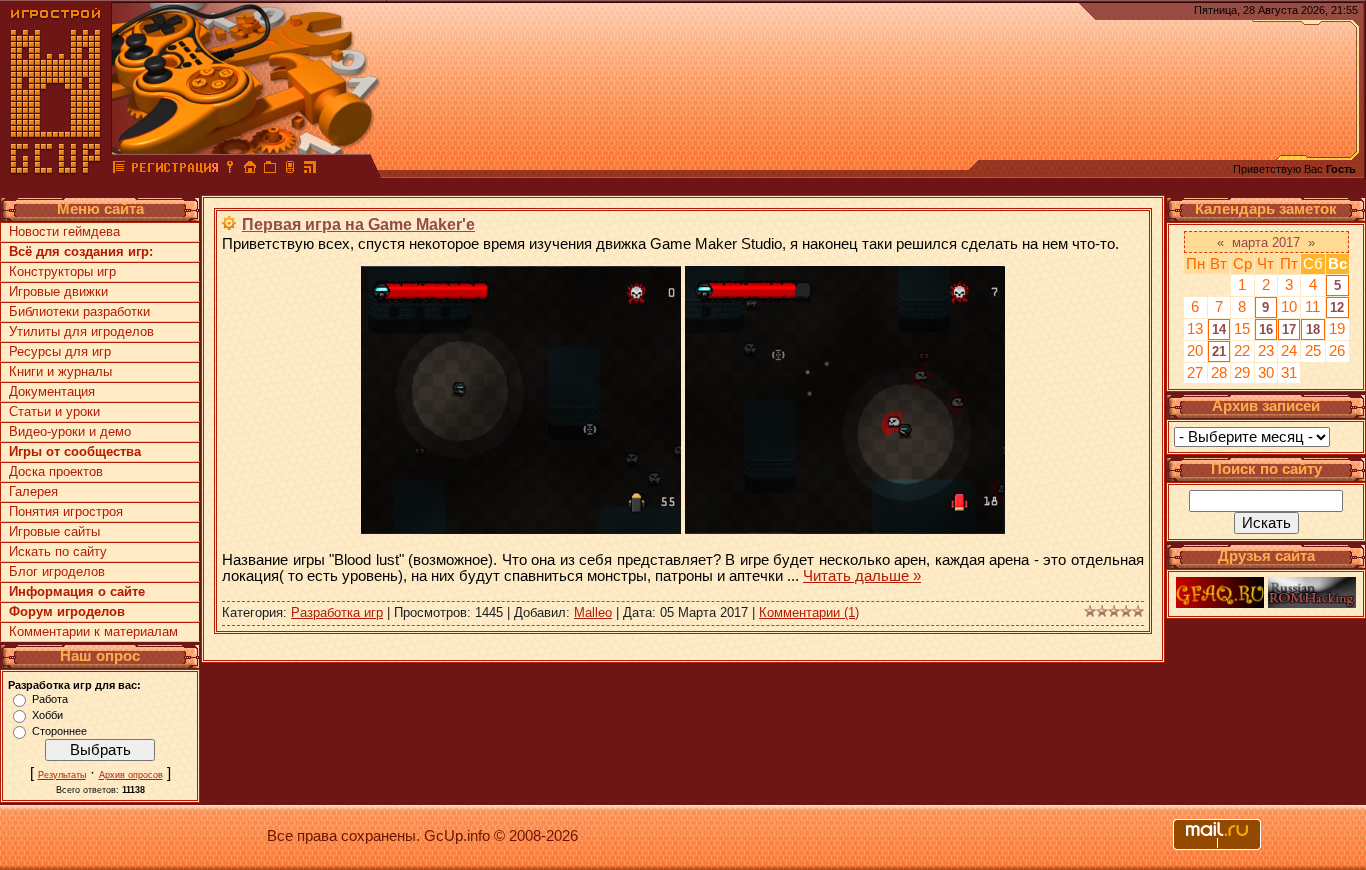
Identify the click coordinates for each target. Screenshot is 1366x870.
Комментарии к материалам (93, 631)
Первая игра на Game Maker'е (358, 224)
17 (1289, 329)
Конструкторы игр (62, 271)
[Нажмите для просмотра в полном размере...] (521, 529)
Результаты (62, 775)
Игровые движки (58, 291)
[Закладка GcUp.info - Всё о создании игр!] (270, 170)
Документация (52, 391)
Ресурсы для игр (60, 351)
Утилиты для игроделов (81, 331)
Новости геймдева (64, 231)
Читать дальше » (862, 576)
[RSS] (310, 170)
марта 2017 (1266, 242)
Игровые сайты (54, 531)
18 (1313, 329)
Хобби (47, 715)
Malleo (593, 612)
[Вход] (230, 170)
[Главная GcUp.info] (56, 170)
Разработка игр (337, 612)
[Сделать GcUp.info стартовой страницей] (250, 170)
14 (1219, 329)
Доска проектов (56, 471)
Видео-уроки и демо (70, 431)
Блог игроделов (57, 571)
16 (1266, 329)
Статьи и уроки (54, 411)
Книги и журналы (60, 371)
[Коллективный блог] (119, 170)
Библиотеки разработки (79, 311)
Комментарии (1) (809, 612)
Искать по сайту (58, 551)
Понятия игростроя (66, 511)
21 (1219, 351)
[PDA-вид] (290, 170)
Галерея (33, 491)
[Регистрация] (174, 170)
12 (1337, 307)
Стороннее (59, 731)
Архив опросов (131, 775)
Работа (50, 699)
